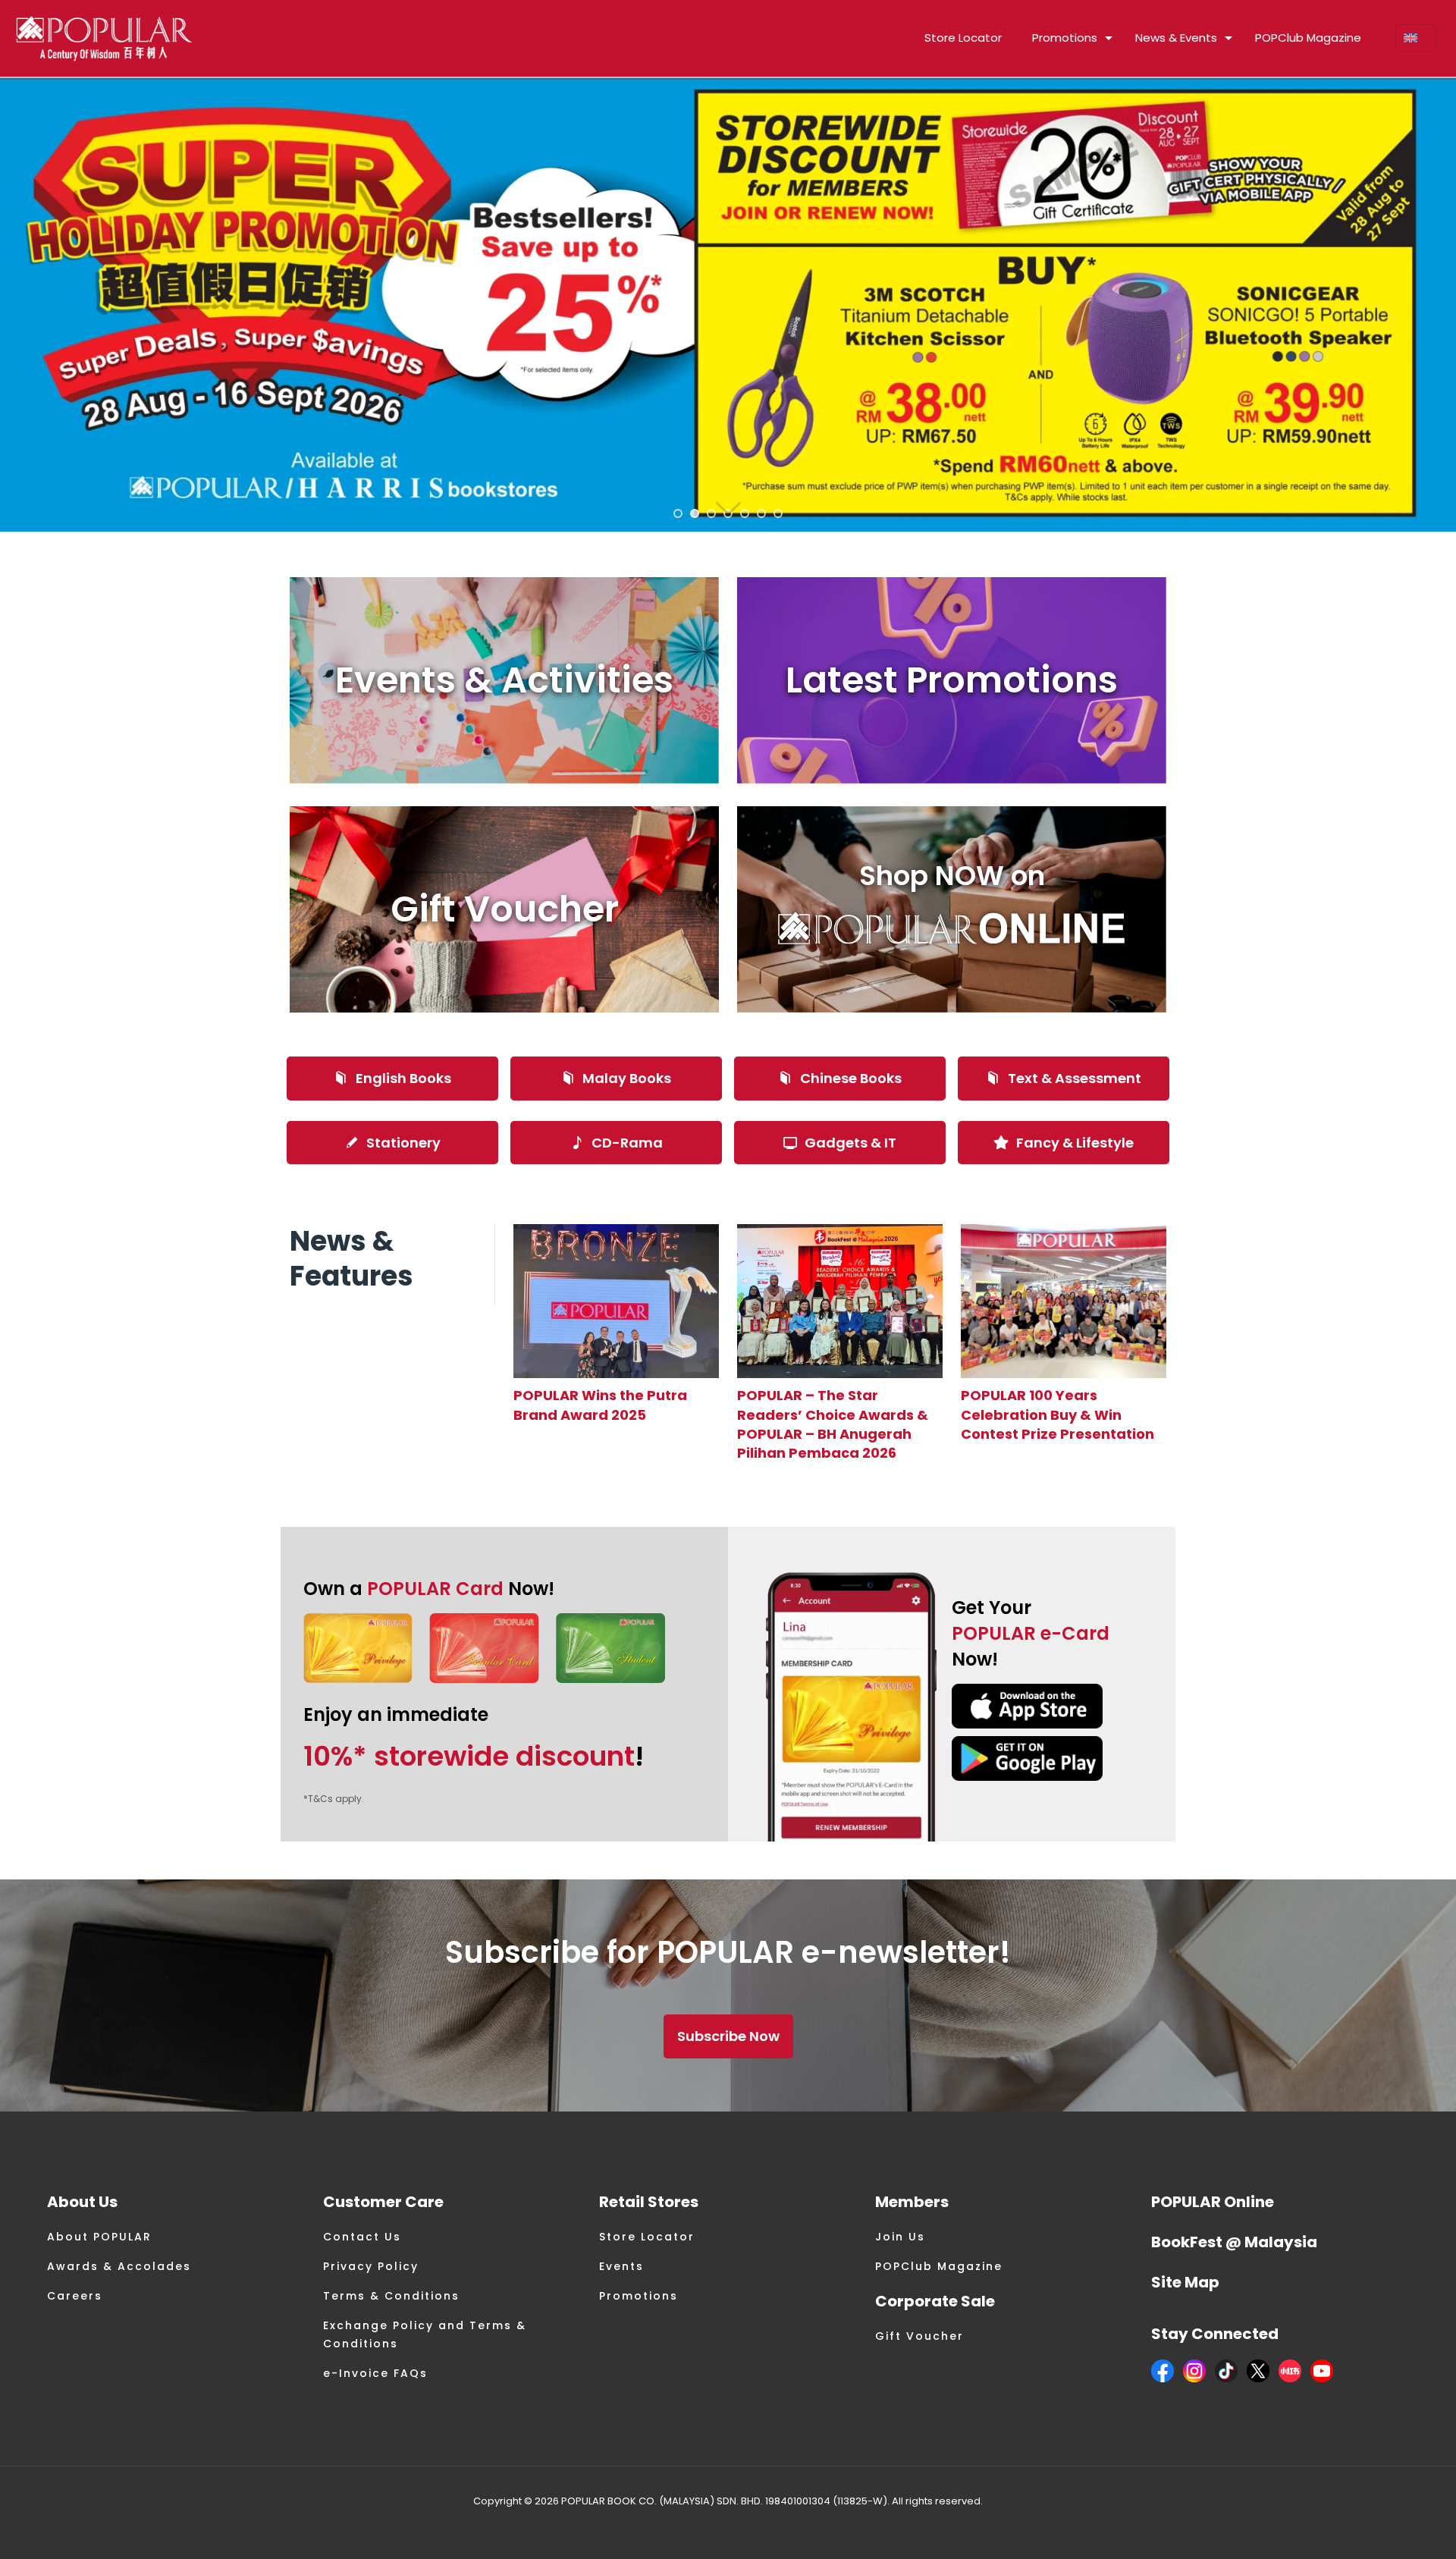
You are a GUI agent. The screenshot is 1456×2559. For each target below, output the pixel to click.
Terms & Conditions (391, 2296)
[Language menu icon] (1416, 38)
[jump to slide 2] (695, 513)
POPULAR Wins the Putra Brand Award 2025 (600, 1405)
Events (621, 2266)
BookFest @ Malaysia (1234, 2242)
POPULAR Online (1213, 2202)
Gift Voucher (919, 2336)
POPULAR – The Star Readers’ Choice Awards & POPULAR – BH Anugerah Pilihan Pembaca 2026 (833, 1424)
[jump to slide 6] (761, 513)
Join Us (900, 2237)
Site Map (1185, 2282)
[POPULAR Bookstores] (104, 38)
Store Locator (647, 2237)
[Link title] (616, 1301)
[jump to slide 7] (778, 513)
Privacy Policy (371, 2266)
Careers (75, 2296)
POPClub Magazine (939, 2266)
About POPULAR (99, 2237)
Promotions (639, 2296)
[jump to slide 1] (678, 513)
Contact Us (362, 2237)
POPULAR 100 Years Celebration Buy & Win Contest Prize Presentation (1057, 1414)
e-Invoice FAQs (375, 2373)
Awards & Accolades (119, 2266)
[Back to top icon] (1383, 2528)
